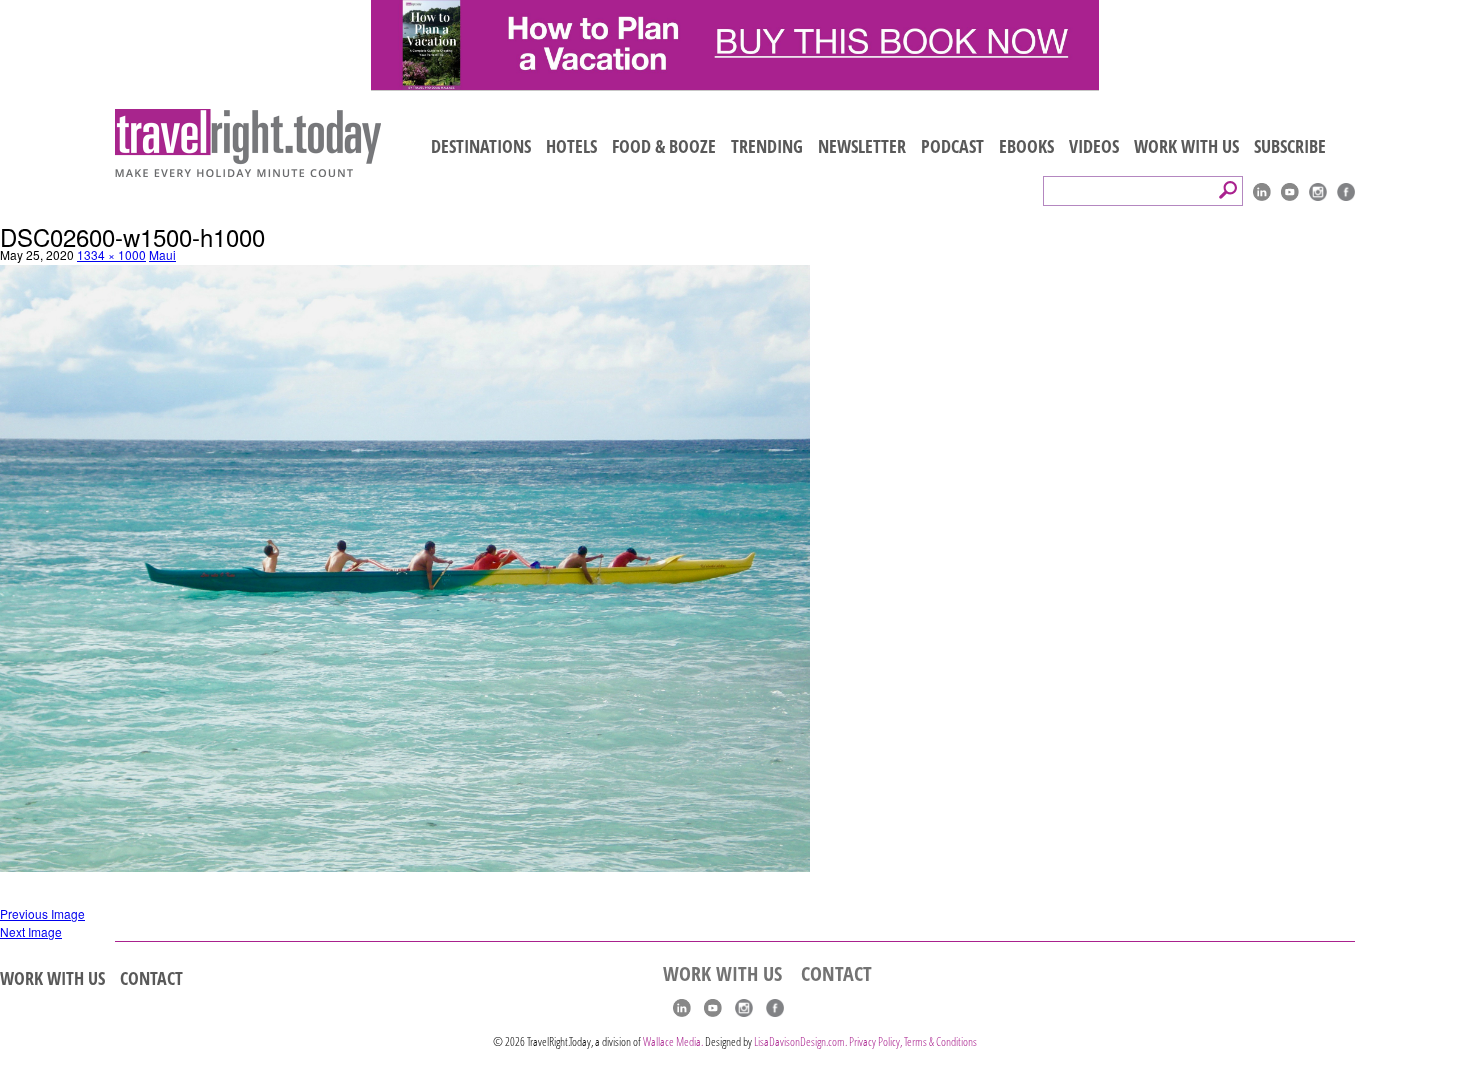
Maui (162, 254)
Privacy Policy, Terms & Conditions (913, 1041)
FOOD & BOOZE (664, 146)
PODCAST (952, 146)
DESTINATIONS (481, 146)
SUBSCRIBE (1290, 146)
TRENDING (767, 146)
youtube (1290, 192)
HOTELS (571, 146)
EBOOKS (1026, 146)
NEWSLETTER (862, 146)
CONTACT (151, 978)
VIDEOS (1094, 146)
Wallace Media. (673, 1041)
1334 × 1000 (111, 254)
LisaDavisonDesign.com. (801, 1041)
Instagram (1318, 192)
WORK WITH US (1186, 146)
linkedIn (1262, 192)
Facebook (1346, 192)
